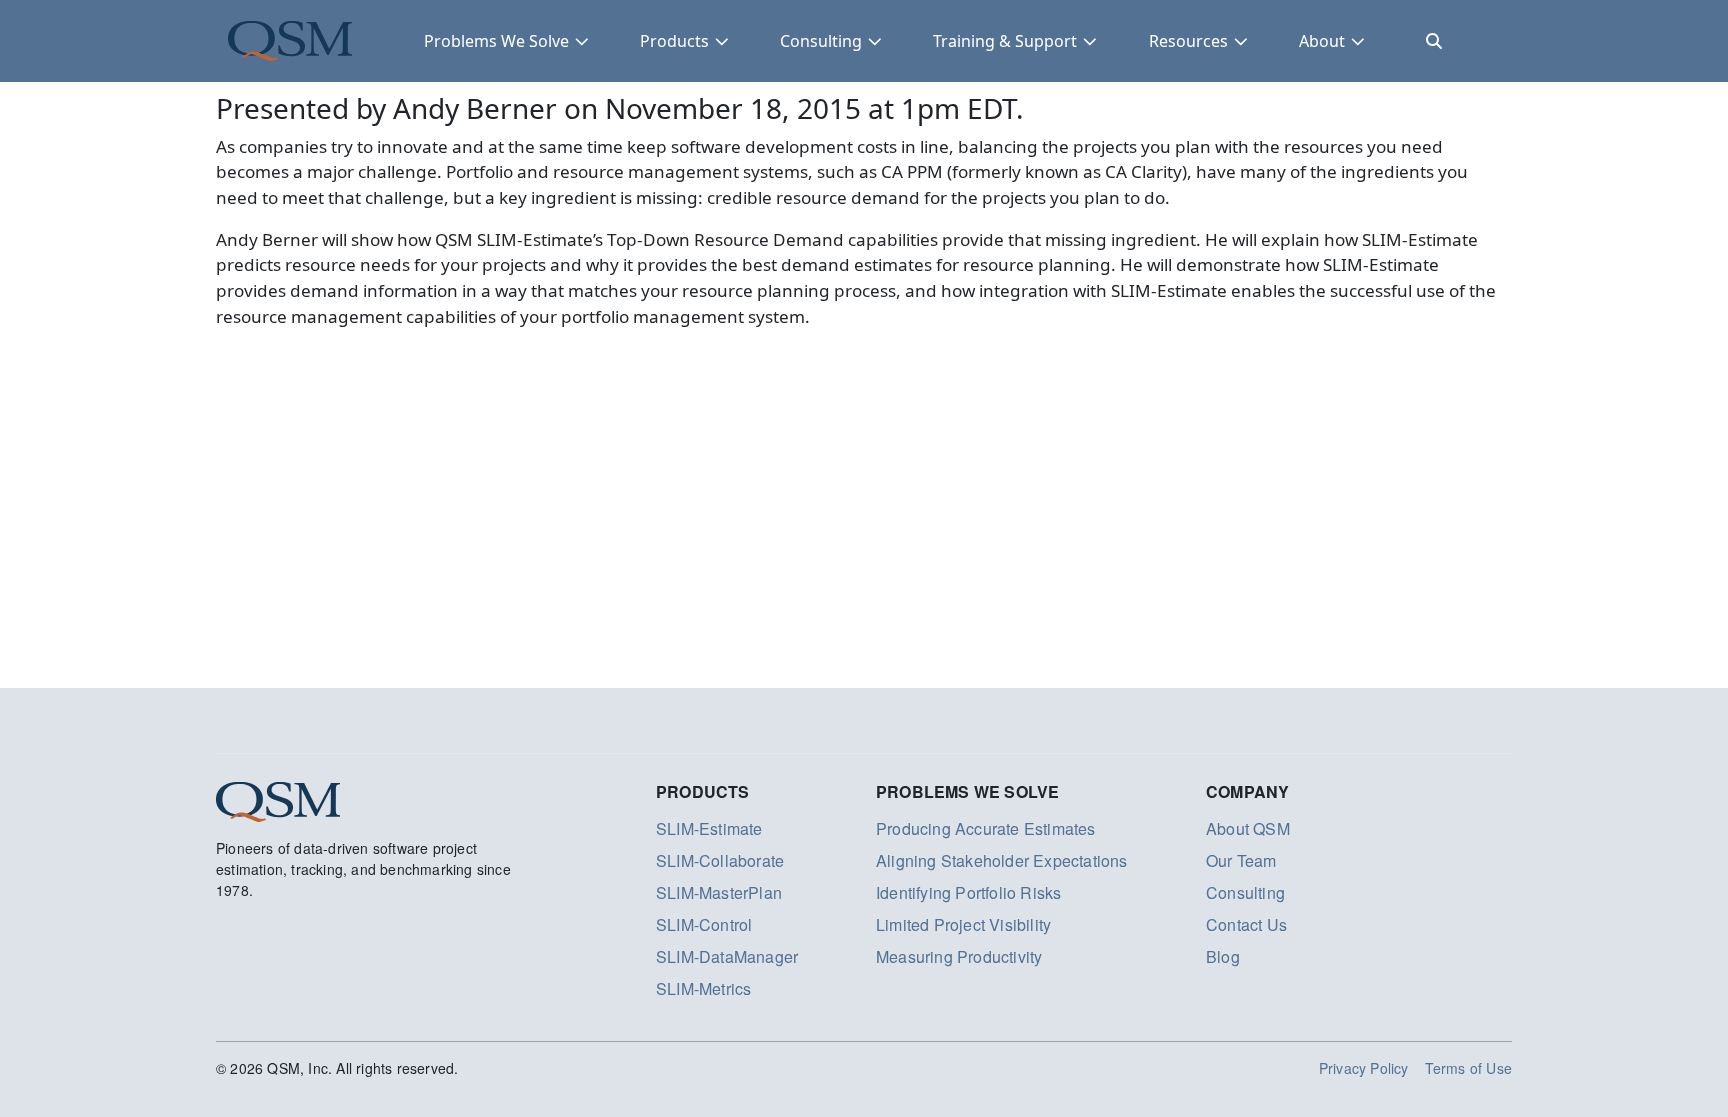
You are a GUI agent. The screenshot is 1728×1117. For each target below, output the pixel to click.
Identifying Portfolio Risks (968, 892)
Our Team (1241, 860)
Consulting (821, 41)
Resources (1188, 41)
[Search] (1434, 41)
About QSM (1248, 828)
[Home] (290, 41)
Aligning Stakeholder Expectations (1002, 860)
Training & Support (1005, 41)
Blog (1223, 956)
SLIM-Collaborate (720, 860)
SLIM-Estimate (709, 828)
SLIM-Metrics (703, 988)
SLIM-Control (704, 924)
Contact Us (1246, 924)
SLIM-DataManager (727, 956)
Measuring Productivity (959, 956)
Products (674, 41)
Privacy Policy (1364, 1068)
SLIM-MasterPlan (719, 892)
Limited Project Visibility (963, 924)
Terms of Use (1468, 1068)
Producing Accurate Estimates (986, 828)
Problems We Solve (496, 41)
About (1322, 41)
